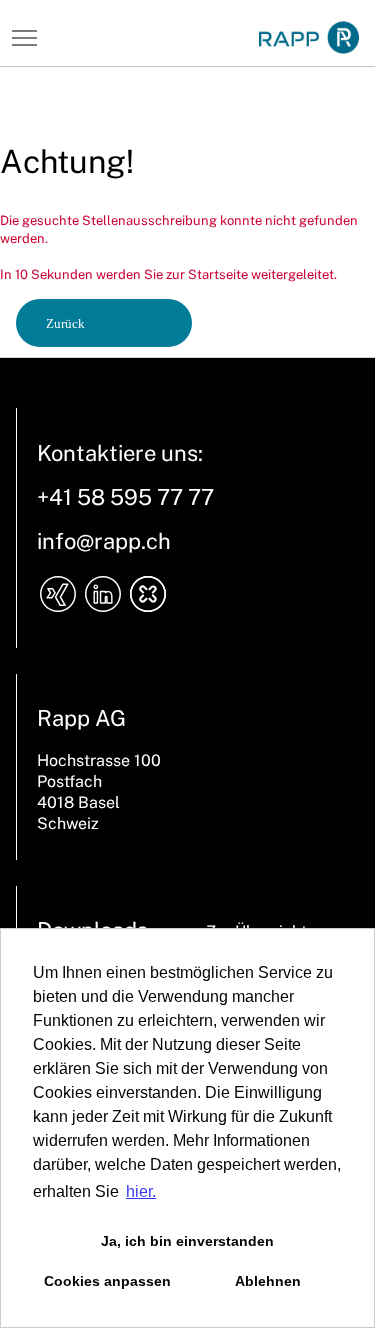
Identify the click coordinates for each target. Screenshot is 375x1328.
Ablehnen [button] (268, 1281)
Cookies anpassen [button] (107, 1281)
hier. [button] (141, 1191)
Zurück (65, 323)
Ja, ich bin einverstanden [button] (187, 1241)
